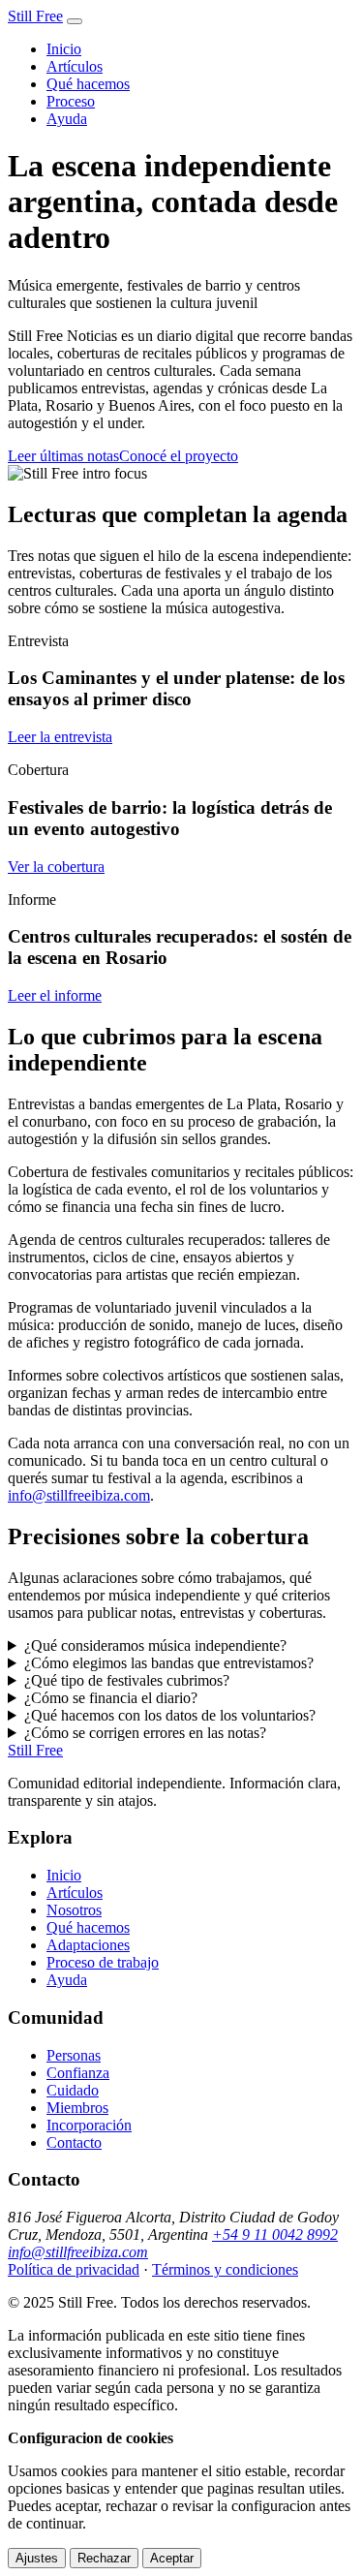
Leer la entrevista (60, 737)
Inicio (64, 49)
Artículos (75, 66)
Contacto (74, 2142)
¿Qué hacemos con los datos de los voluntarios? (170, 1715)
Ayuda (67, 119)
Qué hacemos (88, 84)
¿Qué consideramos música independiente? (155, 1645)
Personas (74, 2055)
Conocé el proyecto (179, 456)
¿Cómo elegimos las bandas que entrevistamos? (169, 1663)
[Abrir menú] (75, 21)
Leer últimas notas (63, 456)
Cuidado (73, 2090)
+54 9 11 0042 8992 (275, 2235)
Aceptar (172, 2558)
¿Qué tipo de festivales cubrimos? (127, 1680)
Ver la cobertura (56, 867)
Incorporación (89, 2125)
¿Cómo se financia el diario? (111, 1698)
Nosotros (74, 1910)
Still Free (35, 16)
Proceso (71, 101)
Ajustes (37, 2558)
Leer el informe (55, 995)
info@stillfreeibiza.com (79, 1495)
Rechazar (104, 2558)
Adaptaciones (88, 1945)
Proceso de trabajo (103, 1962)
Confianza (78, 2073)
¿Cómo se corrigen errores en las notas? (145, 1733)
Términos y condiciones (225, 2269)
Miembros (77, 2108)
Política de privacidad (74, 2269)
